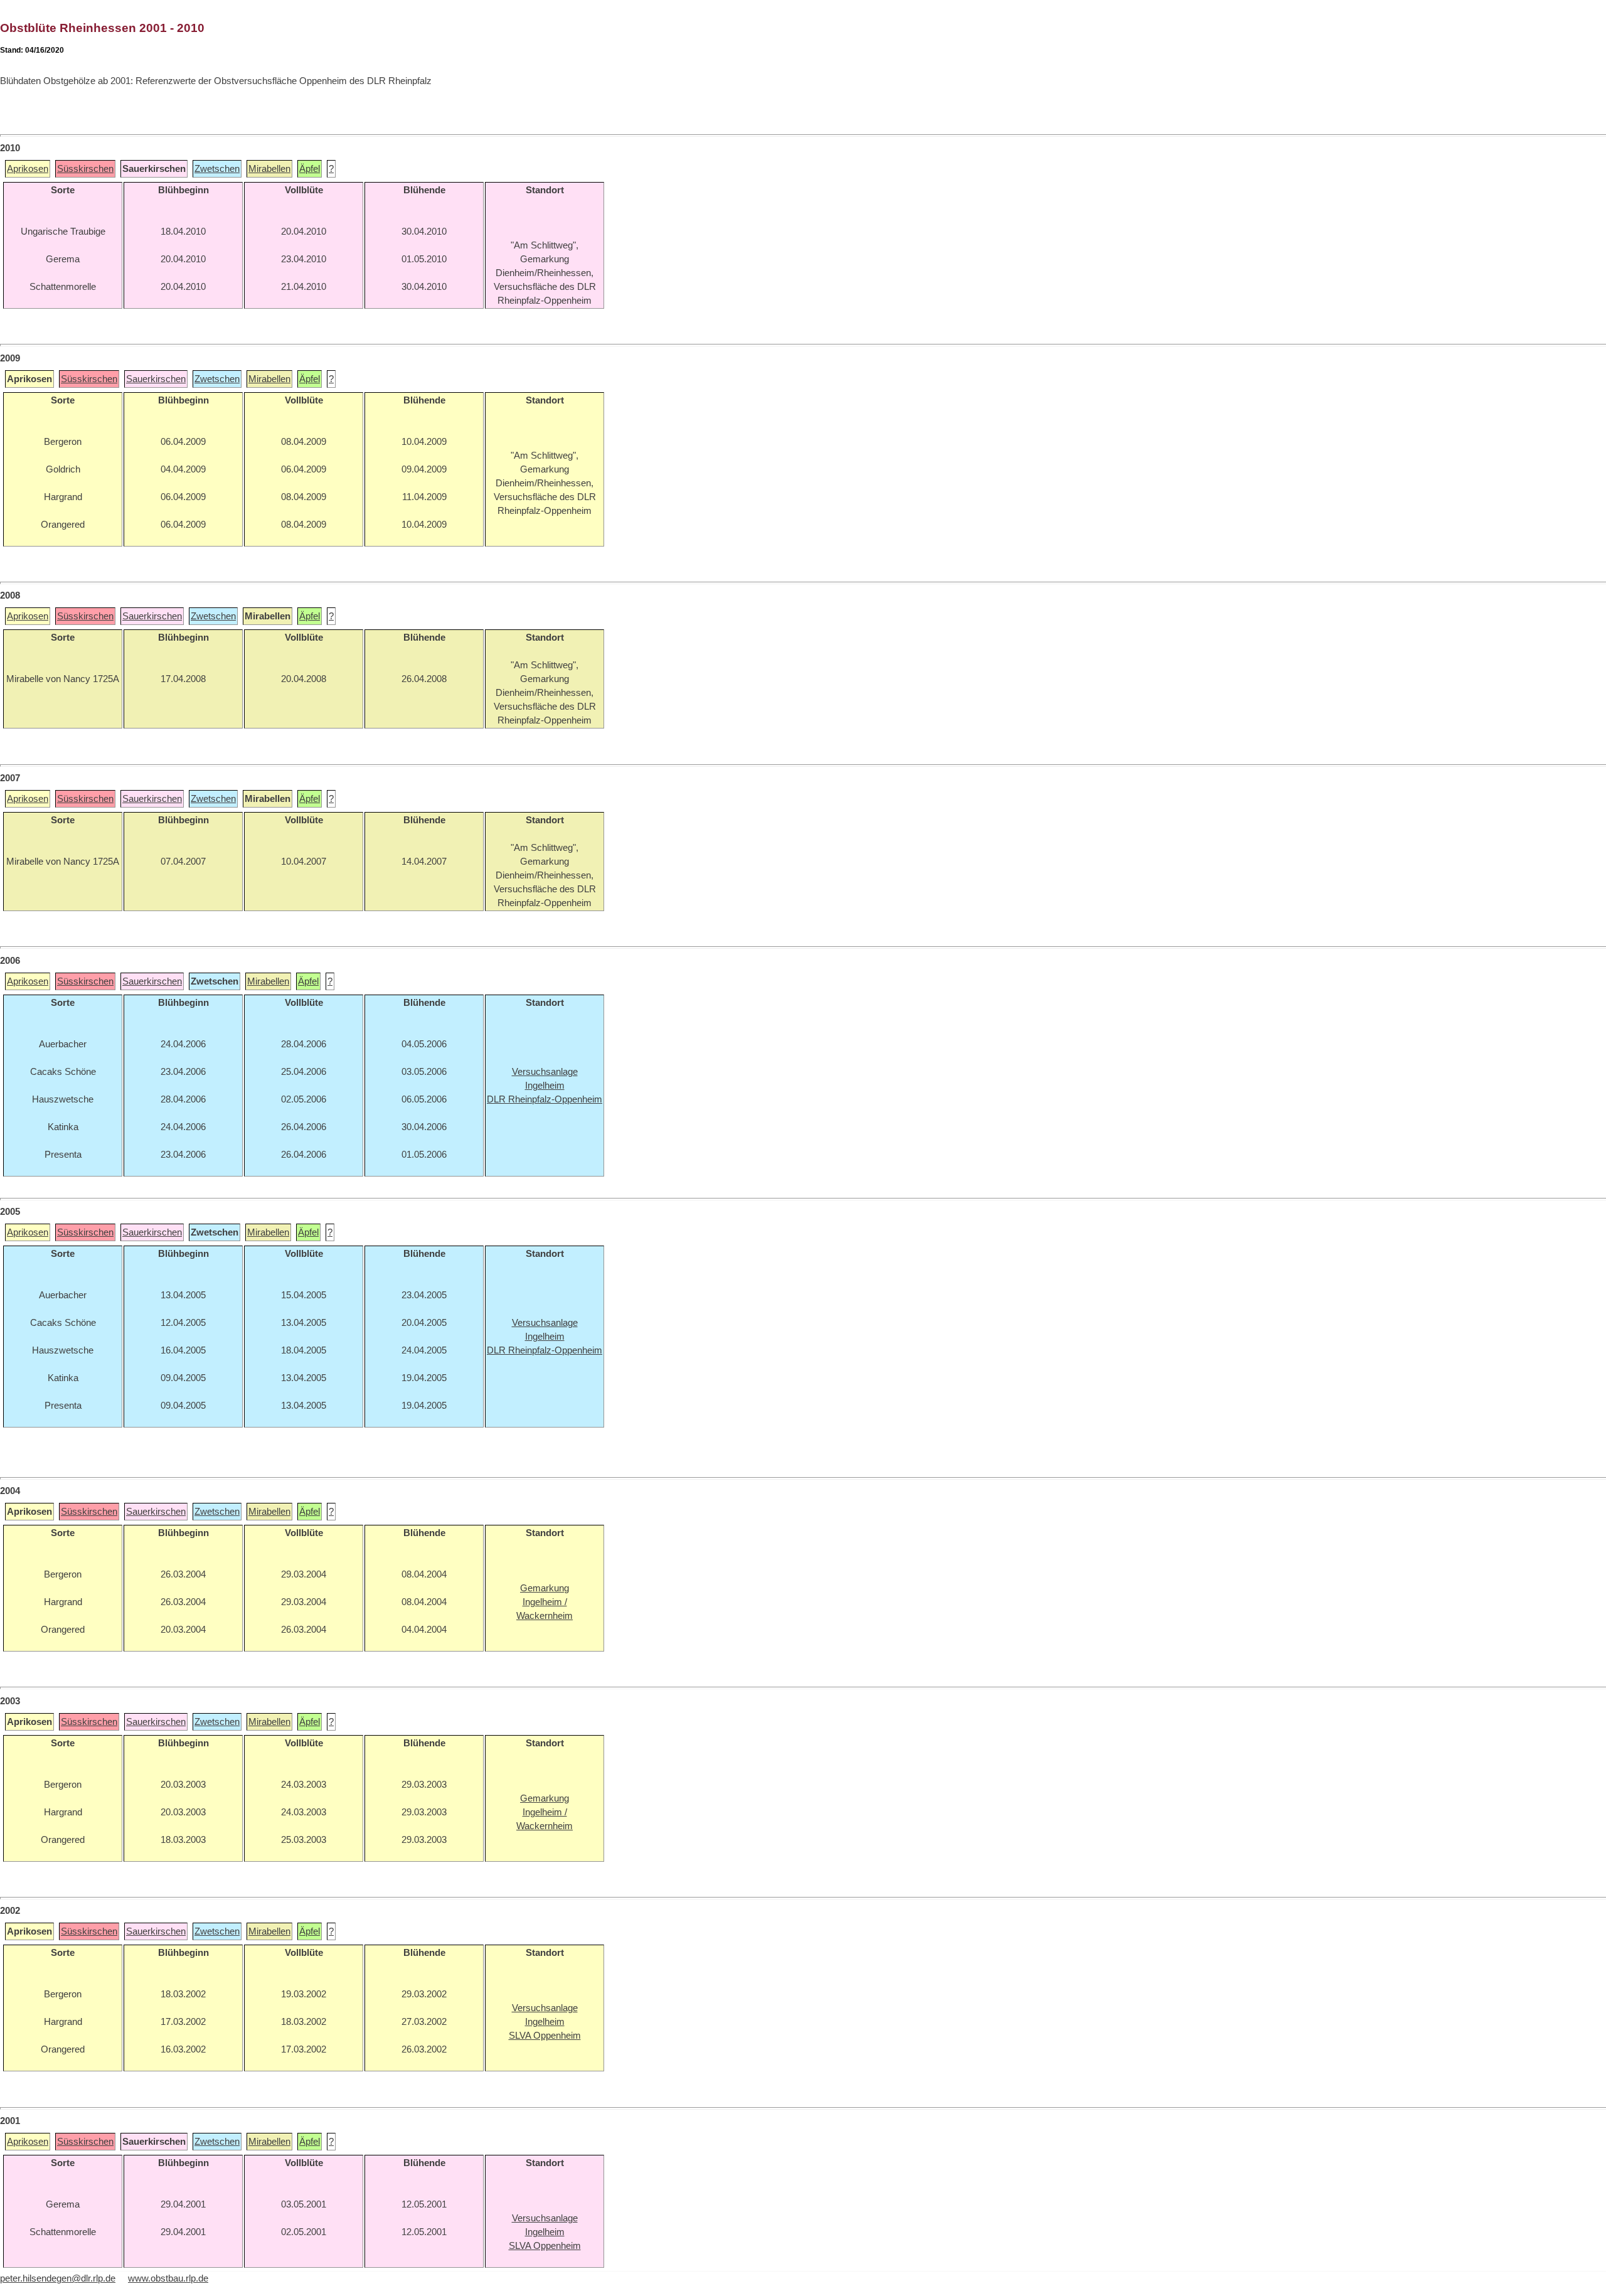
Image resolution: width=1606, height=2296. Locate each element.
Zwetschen (217, 169)
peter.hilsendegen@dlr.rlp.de (58, 2278)
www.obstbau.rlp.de (168, 2278)
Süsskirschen (85, 169)
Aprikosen (28, 169)
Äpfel (310, 169)
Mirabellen (269, 169)
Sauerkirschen (156, 379)
